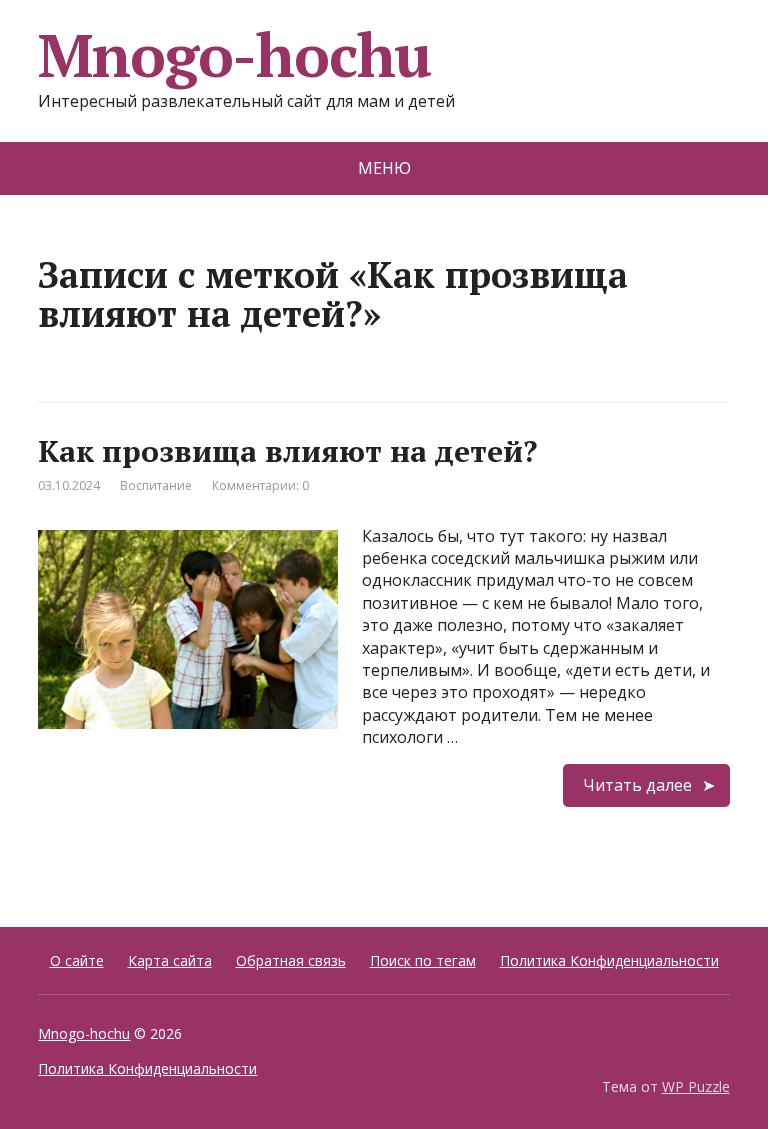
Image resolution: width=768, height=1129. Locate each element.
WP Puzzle (696, 1086)
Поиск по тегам (423, 960)
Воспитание (156, 485)
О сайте (77, 960)
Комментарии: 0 (260, 485)
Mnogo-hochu (234, 55)
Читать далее (637, 785)
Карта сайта (170, 960)
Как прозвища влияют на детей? (287, 451)
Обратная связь (291, 960)
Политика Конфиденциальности (609, 960)
